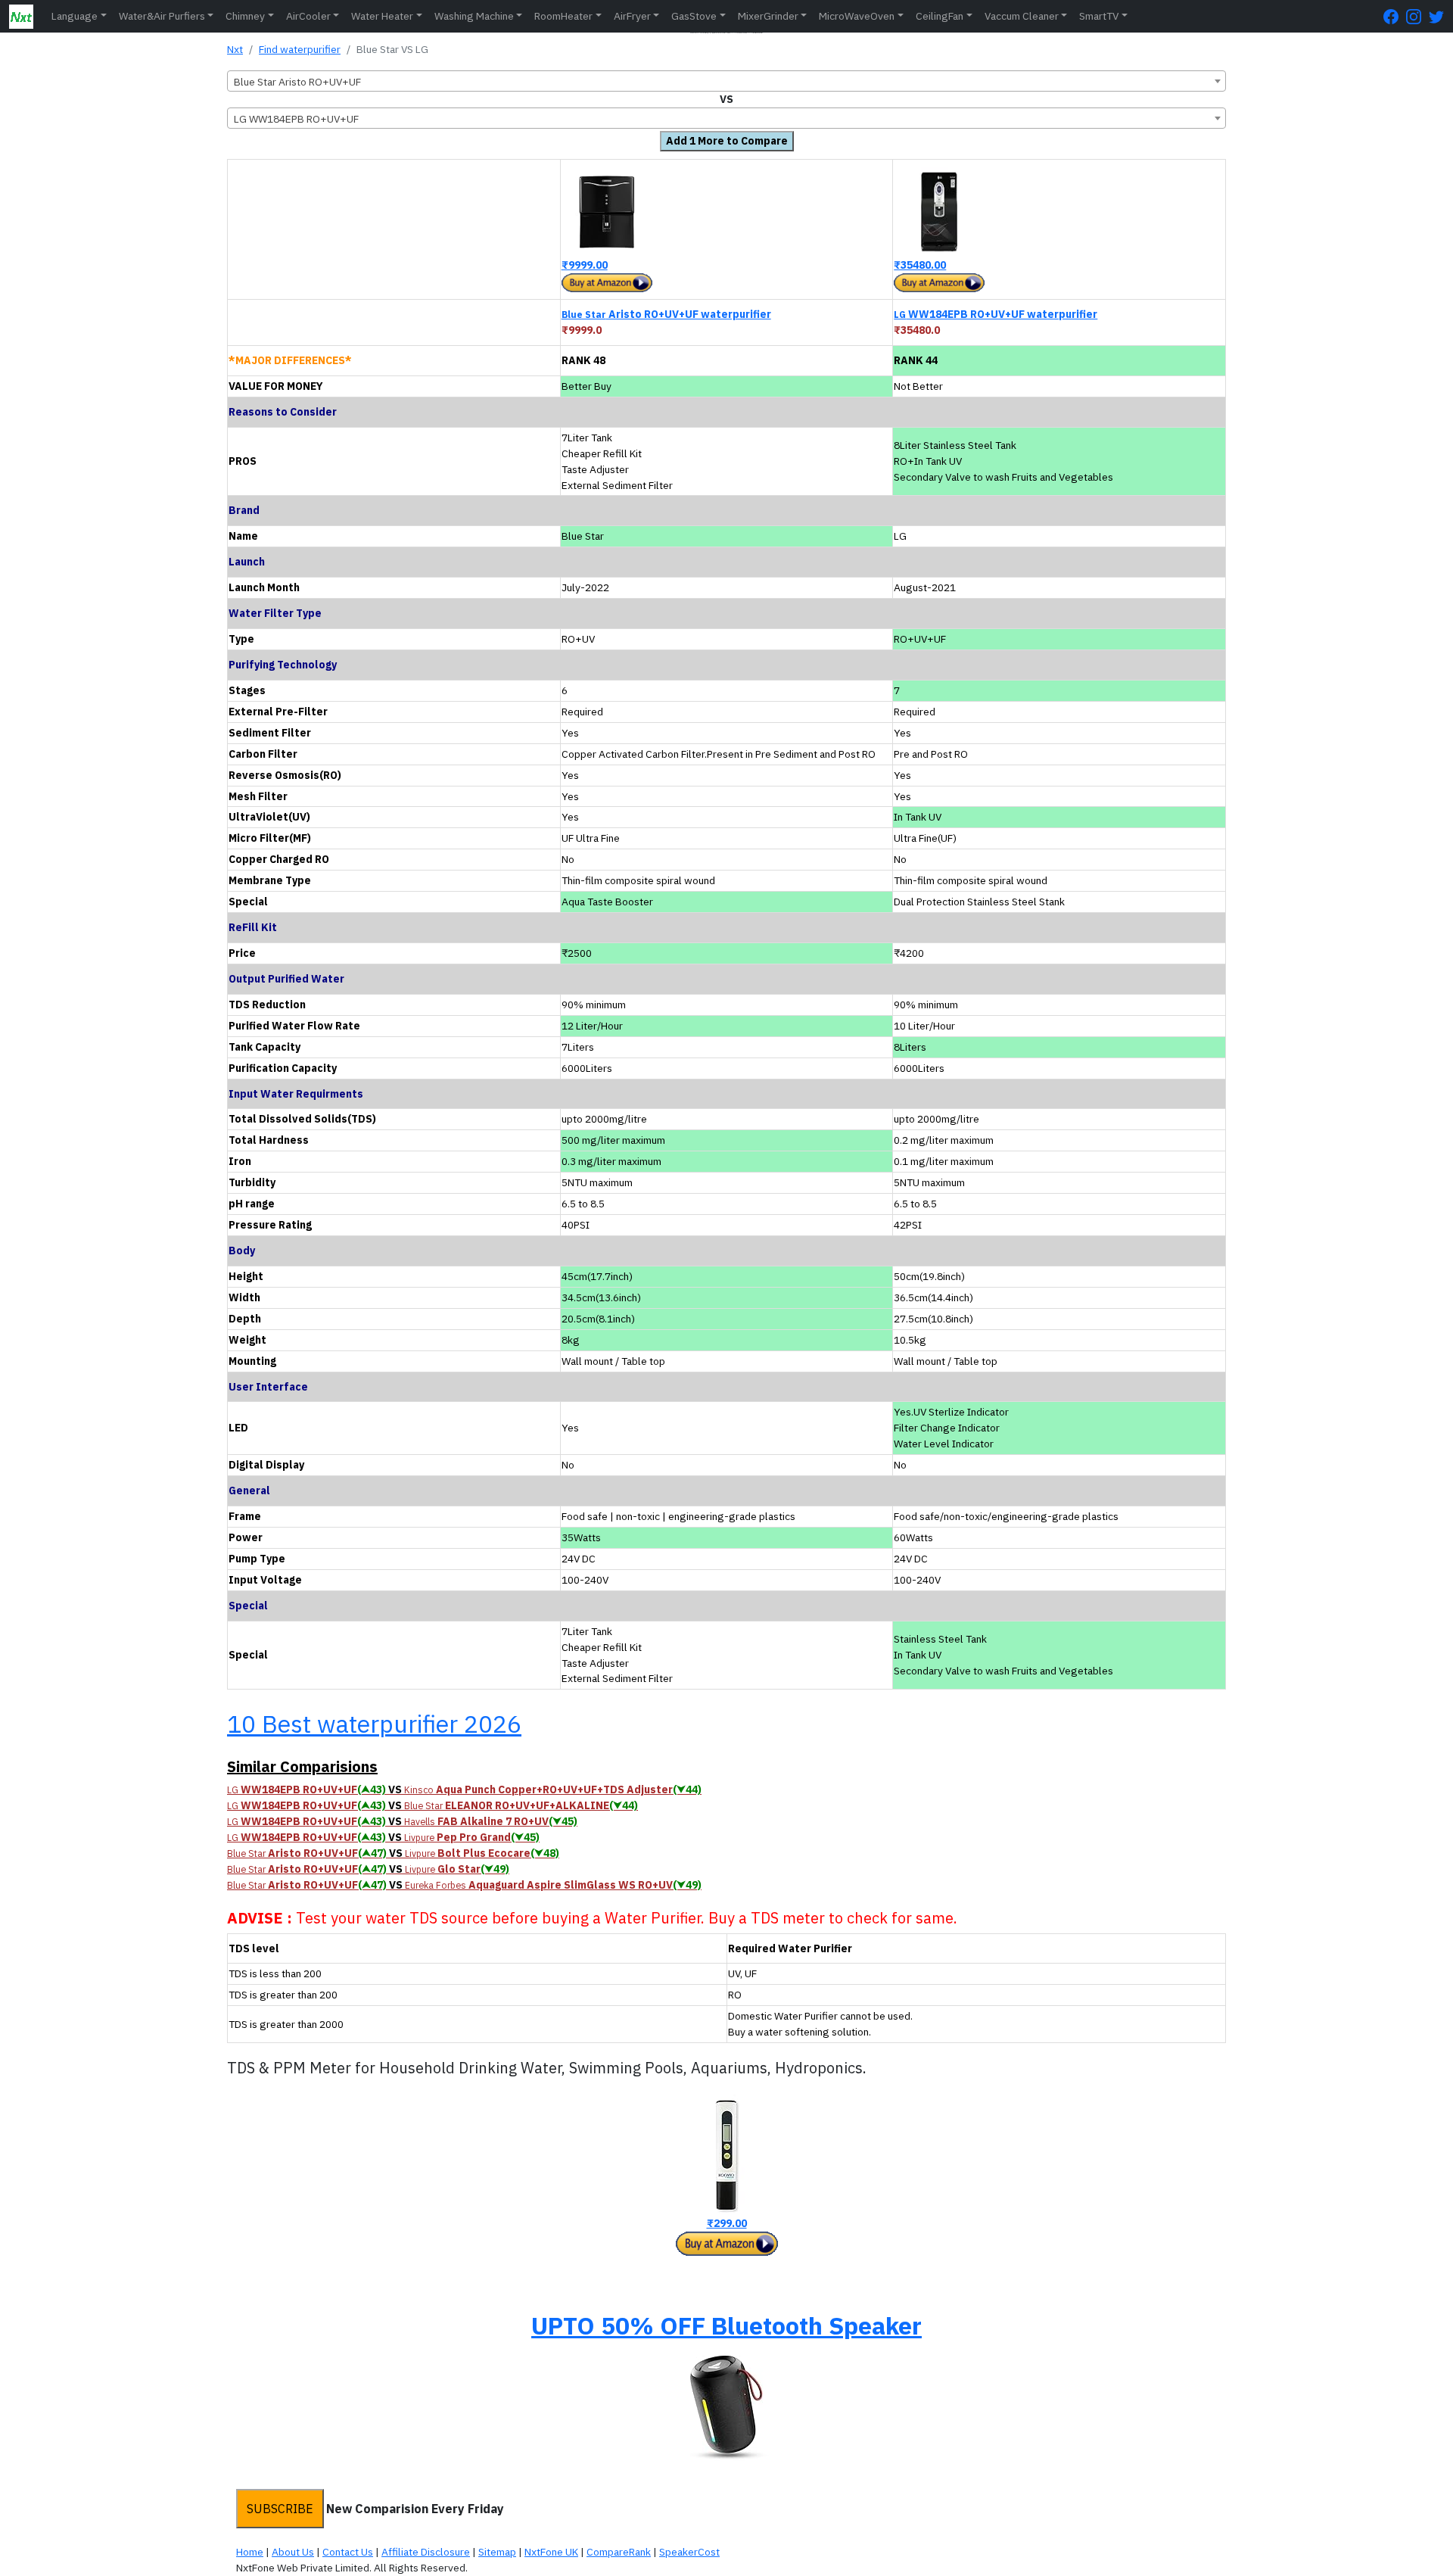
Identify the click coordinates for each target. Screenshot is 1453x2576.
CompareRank (619, 2552)
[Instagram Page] (1417, 16)
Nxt (235, 49)
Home (250, 2552)
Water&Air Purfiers (162, 16)
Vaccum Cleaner (1022, 16)
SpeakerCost (689, 2552)
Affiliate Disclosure (426, 2552)
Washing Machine (474, 16)
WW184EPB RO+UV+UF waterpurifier (996, 314)
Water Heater (382, 16)
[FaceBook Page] (1395, 16)
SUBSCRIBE (280, 2509)
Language (75, 16)
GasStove (694, 16)
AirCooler (308, 16)
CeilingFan (940, 16)
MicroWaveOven (857, 16)
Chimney (245, 16)
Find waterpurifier (300, 49)
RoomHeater (563, 16)
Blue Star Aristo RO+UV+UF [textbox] (297, 82)
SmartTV (1099, 16)
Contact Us (348, 2552)
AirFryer (632, 16)
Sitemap (497, 2552)
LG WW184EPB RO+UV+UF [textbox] (296, 119)
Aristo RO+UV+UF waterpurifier (666, 314)
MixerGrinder (768, 16)
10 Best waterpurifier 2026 (374, 1724)
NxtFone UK (551, 2552)
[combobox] (726, 81)
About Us (293, 2552)
